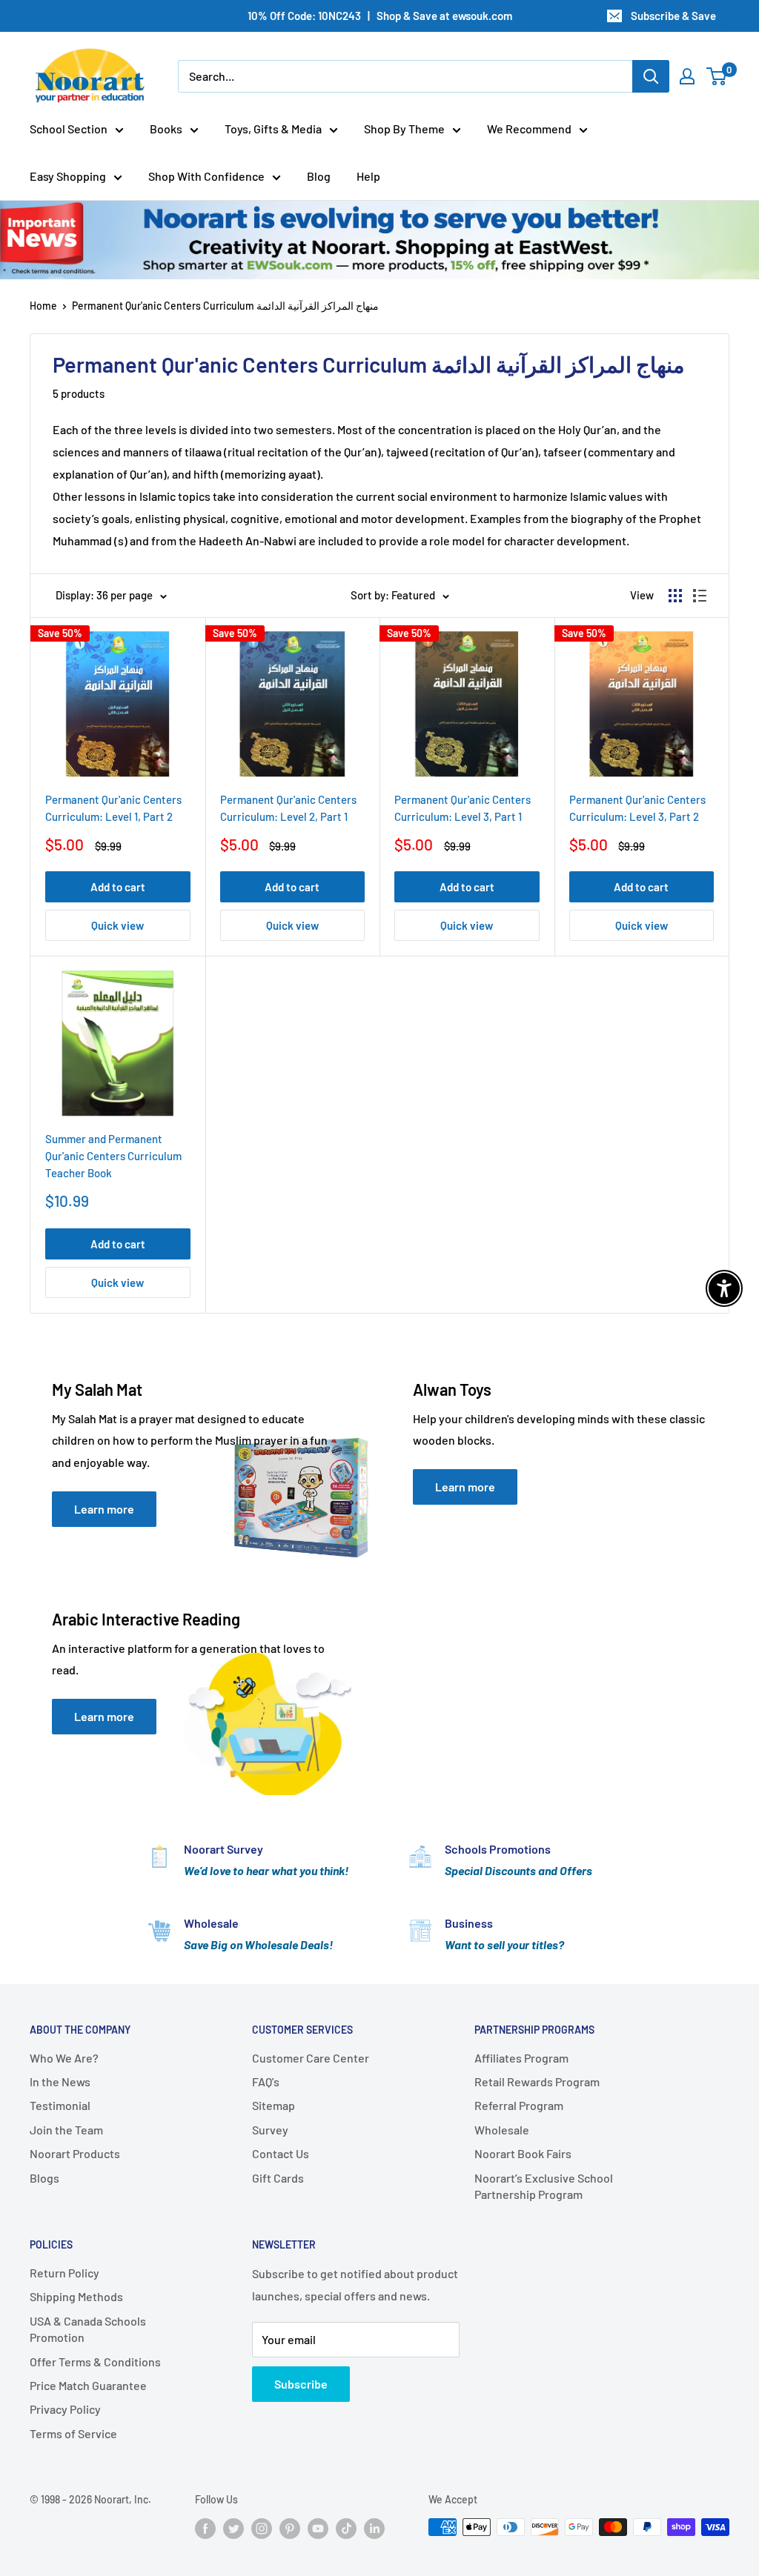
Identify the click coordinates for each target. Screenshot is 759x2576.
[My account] (687, 76)
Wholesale (502, 2130)
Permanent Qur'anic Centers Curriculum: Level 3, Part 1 (463, 808)
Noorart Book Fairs (523, 2153)
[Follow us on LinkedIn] (374, 2529)
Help (368, 176)
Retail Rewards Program (537, 2081)
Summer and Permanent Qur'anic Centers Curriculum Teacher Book (113, 1156)
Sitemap (274, 2105)
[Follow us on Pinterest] (290, 2529)
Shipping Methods (76, 2296)
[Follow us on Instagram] (262, 2529)
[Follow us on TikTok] (346, 2529)
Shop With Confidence (206, 176)
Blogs (44, 2178)
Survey (270, 2130)
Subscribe (301, 2384)
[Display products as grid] (675, 596)
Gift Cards (278, 2178)
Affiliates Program (521, 2058)
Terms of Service (73, 2433)
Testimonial (60, 2105)
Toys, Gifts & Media (273, 129)
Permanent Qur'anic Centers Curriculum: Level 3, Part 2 (637, 808)
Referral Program (519, 2105)
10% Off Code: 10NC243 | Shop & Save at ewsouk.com (380, 16)
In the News (60, 2081)
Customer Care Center (311, 2058)
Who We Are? (64, 2058)
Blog (319, 176)
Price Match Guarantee (88, 2385)
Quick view (117, 925)
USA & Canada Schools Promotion (88, 2329)
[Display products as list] (700, 596)
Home (43, 306)
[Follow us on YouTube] (318, 2529)
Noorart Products (75, 2153)
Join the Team (66, 2130)
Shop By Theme (404, 129)
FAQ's (266, 2081)
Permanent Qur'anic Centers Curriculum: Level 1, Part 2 (113, 808)
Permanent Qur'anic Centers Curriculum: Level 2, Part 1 (288, 808)
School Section (69, 129)
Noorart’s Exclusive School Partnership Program (544, 2186)
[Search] (651, 76)
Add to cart (118, 887)
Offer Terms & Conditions (95, 2362)
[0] (717, 76)
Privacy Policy (65, 2409)
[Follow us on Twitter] (233, 2529)
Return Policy (64, 2273)
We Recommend (529, 129)
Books (166, 129)
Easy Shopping (68, 176)
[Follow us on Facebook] (205, 2529)
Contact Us (281, 2153)
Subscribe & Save (673, 16)
